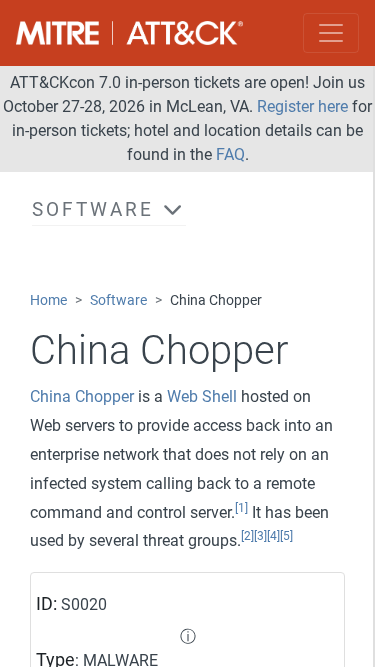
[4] (273, 536)
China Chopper (82, 396)
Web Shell (202, 396)
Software (118, 300)
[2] (247, 536)
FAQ (230, 154)
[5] (286, 536)
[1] (241, 508)
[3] (260, 536)
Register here (302, 106)
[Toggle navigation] (331, 33)
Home (48, 300)
